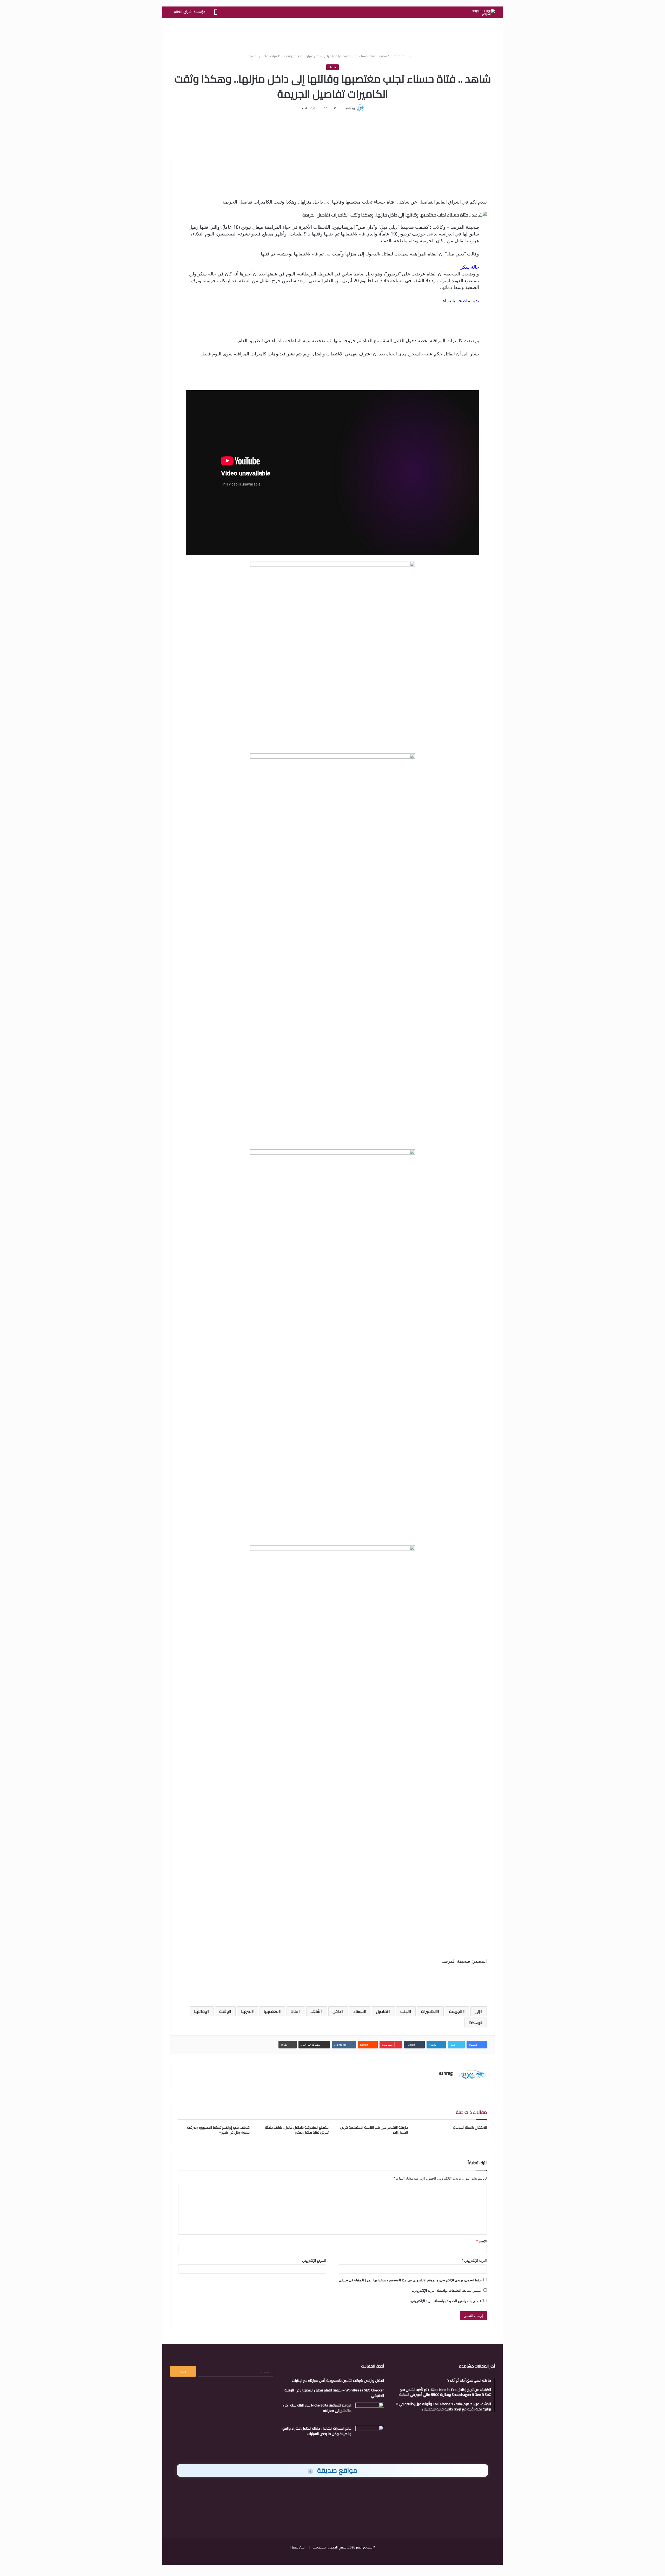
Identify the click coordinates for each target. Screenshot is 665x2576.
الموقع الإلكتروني (314, 2261)
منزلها (246, 2011)
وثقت (224, 2011)
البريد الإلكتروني (474, 2261)
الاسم (481, 2241)
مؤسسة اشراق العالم (189, 12)
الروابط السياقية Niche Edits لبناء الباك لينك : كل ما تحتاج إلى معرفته (317, 2408)
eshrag (350, 108)
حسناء (358, 2011)
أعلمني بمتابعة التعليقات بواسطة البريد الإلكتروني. (447, 2290)
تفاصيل (382, 2011)
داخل (337, 2011)
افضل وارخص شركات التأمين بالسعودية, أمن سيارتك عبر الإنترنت (338, 2381)
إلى (477, 2011)
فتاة (294, 2011)
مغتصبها (271, 2011)
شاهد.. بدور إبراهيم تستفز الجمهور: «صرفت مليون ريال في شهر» (218, 2130)
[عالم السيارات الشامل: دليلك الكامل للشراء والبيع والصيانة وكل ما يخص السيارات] (370, 2435)
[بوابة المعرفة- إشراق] (483, 12)
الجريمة (456, 2011)
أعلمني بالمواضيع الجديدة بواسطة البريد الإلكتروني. (446, 2301)
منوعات (395, 56)
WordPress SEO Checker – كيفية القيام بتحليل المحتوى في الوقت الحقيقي (334, 2393)
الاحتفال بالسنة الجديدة (470, 2127)
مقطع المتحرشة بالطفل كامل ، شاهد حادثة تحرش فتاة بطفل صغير (297, 2130)
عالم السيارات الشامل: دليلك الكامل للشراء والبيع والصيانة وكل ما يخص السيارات (317, 2431)
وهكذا (474, 2022)
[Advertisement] (332, 35)
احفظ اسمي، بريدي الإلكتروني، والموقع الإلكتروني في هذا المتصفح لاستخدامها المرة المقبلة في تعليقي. (410, 2280)
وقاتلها (201, 2011)
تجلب (405, 2011)
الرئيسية (409, 56)
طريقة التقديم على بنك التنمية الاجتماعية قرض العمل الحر (374, 2130)
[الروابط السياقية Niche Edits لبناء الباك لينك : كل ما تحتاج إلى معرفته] (370, 2412)
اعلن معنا (299, 2547)
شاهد (315, 2011)
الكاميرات (429, 2011)
